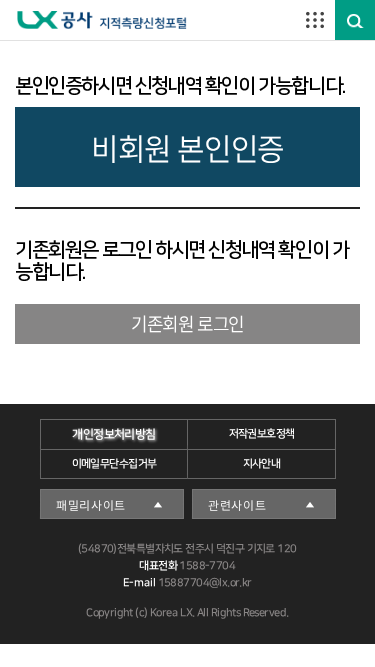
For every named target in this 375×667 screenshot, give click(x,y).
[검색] (355, 21)
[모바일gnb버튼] (315, 20)
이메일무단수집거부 (113, 464)
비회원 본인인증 (187, 147)
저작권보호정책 (261, 434)
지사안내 (261, 464)
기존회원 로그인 (187, 323)
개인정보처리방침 (113, 434)
